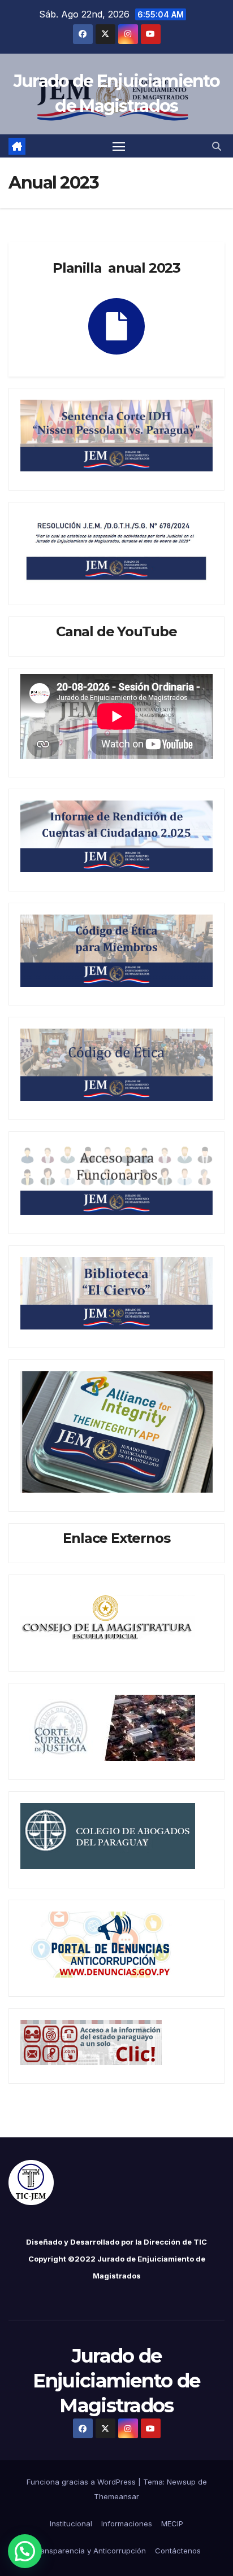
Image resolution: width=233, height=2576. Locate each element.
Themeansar (116, 2496)
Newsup (181, 2482)
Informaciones (127, 2523)
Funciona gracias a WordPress (82, 2482)
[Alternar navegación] (119, 146)
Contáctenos (178, 2551)
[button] (217, 146)
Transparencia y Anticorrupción (89, 2551)
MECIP (172, 2523)
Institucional (71, 2523)
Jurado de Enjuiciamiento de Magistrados (116, 2381)
